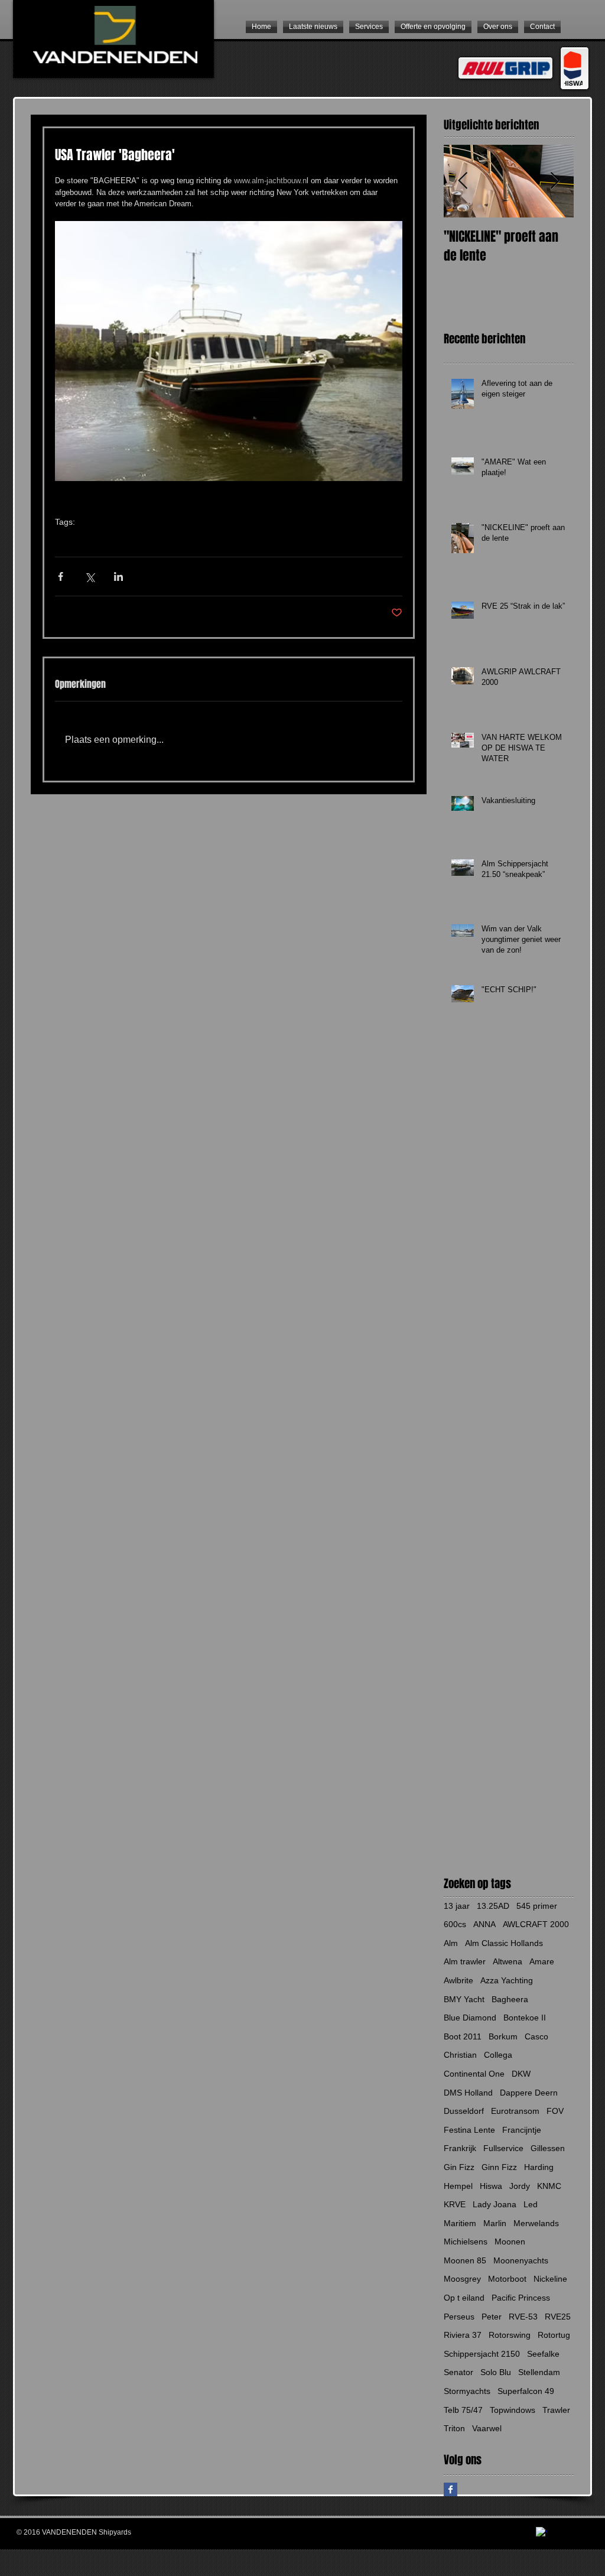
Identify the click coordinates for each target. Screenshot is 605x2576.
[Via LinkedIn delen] (118, 576)
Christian (460, 2055)
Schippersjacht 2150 (482, 2354)
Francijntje (522, 2130)
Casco (536, 2036)
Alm (451, 1943)
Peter (492, 2317)
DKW (521, 2074)
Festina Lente (469, 2130)
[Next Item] (555, 181)
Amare (542, 1961)
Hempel (458, 2186)
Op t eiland (464, 2298)
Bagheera (103, 540)
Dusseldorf (464, 2111)
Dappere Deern (529, 2093)
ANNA (484, 1924)
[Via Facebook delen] (61, 576)
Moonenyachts (521, 2260)
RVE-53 (523, 2317)
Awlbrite (458, 1980)
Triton (454, 2428)
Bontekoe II (525, 2018)
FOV (555, 2111)
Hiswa (491, 2186)
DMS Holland (468, 2093)
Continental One (474, 2074)
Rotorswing (510, 2335)
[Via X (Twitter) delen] (90, 576)
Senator (458, 2372)
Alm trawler (465, 1961)
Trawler (67, 540)
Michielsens (466, 2242)
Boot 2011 (463, 2036)
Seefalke (543, 2354)
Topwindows (513, 2410)
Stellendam (539, 2372)
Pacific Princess (521, 2298)
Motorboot (507, 2279)
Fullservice (503, 2148)
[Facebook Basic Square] (451, 2489)
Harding (539, 2167)
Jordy (520, 2186)
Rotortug (554, 2335)
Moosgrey (462, 2279)
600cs (455, 1924)
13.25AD (493, 1906)
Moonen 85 (465, 2260)
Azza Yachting (507, 1980)
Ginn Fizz (499, 2167)
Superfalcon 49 (526, 2391)
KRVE (455, 2204)
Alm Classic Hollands (504, 1943)
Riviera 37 (463, 2335)
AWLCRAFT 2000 (536, 1924)
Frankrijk (460, 2148)
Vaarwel (487, 2428)
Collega (498, 2055)
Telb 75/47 (463, 2410)
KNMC (549, 2186)
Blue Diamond (470, 2018)
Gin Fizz (459, 2167)
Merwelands (536, 2223)
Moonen (510, 2242)
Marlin (495, 2223)
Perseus (459, 2317)
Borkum (503, 2036)
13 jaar (457, 1906)
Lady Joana (495, 2204)
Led (531, 2204)
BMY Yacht (464, 1999)
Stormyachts (467, 2391)
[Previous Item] (463, 181)
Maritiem (460, 2223)
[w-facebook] (541, 2533)
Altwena (508, 1961)
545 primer (537, 1906)
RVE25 (558, 2317)
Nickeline (550, 2279)
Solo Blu (496, 2372)
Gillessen (548, 2148)
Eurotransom (515, 2111)
